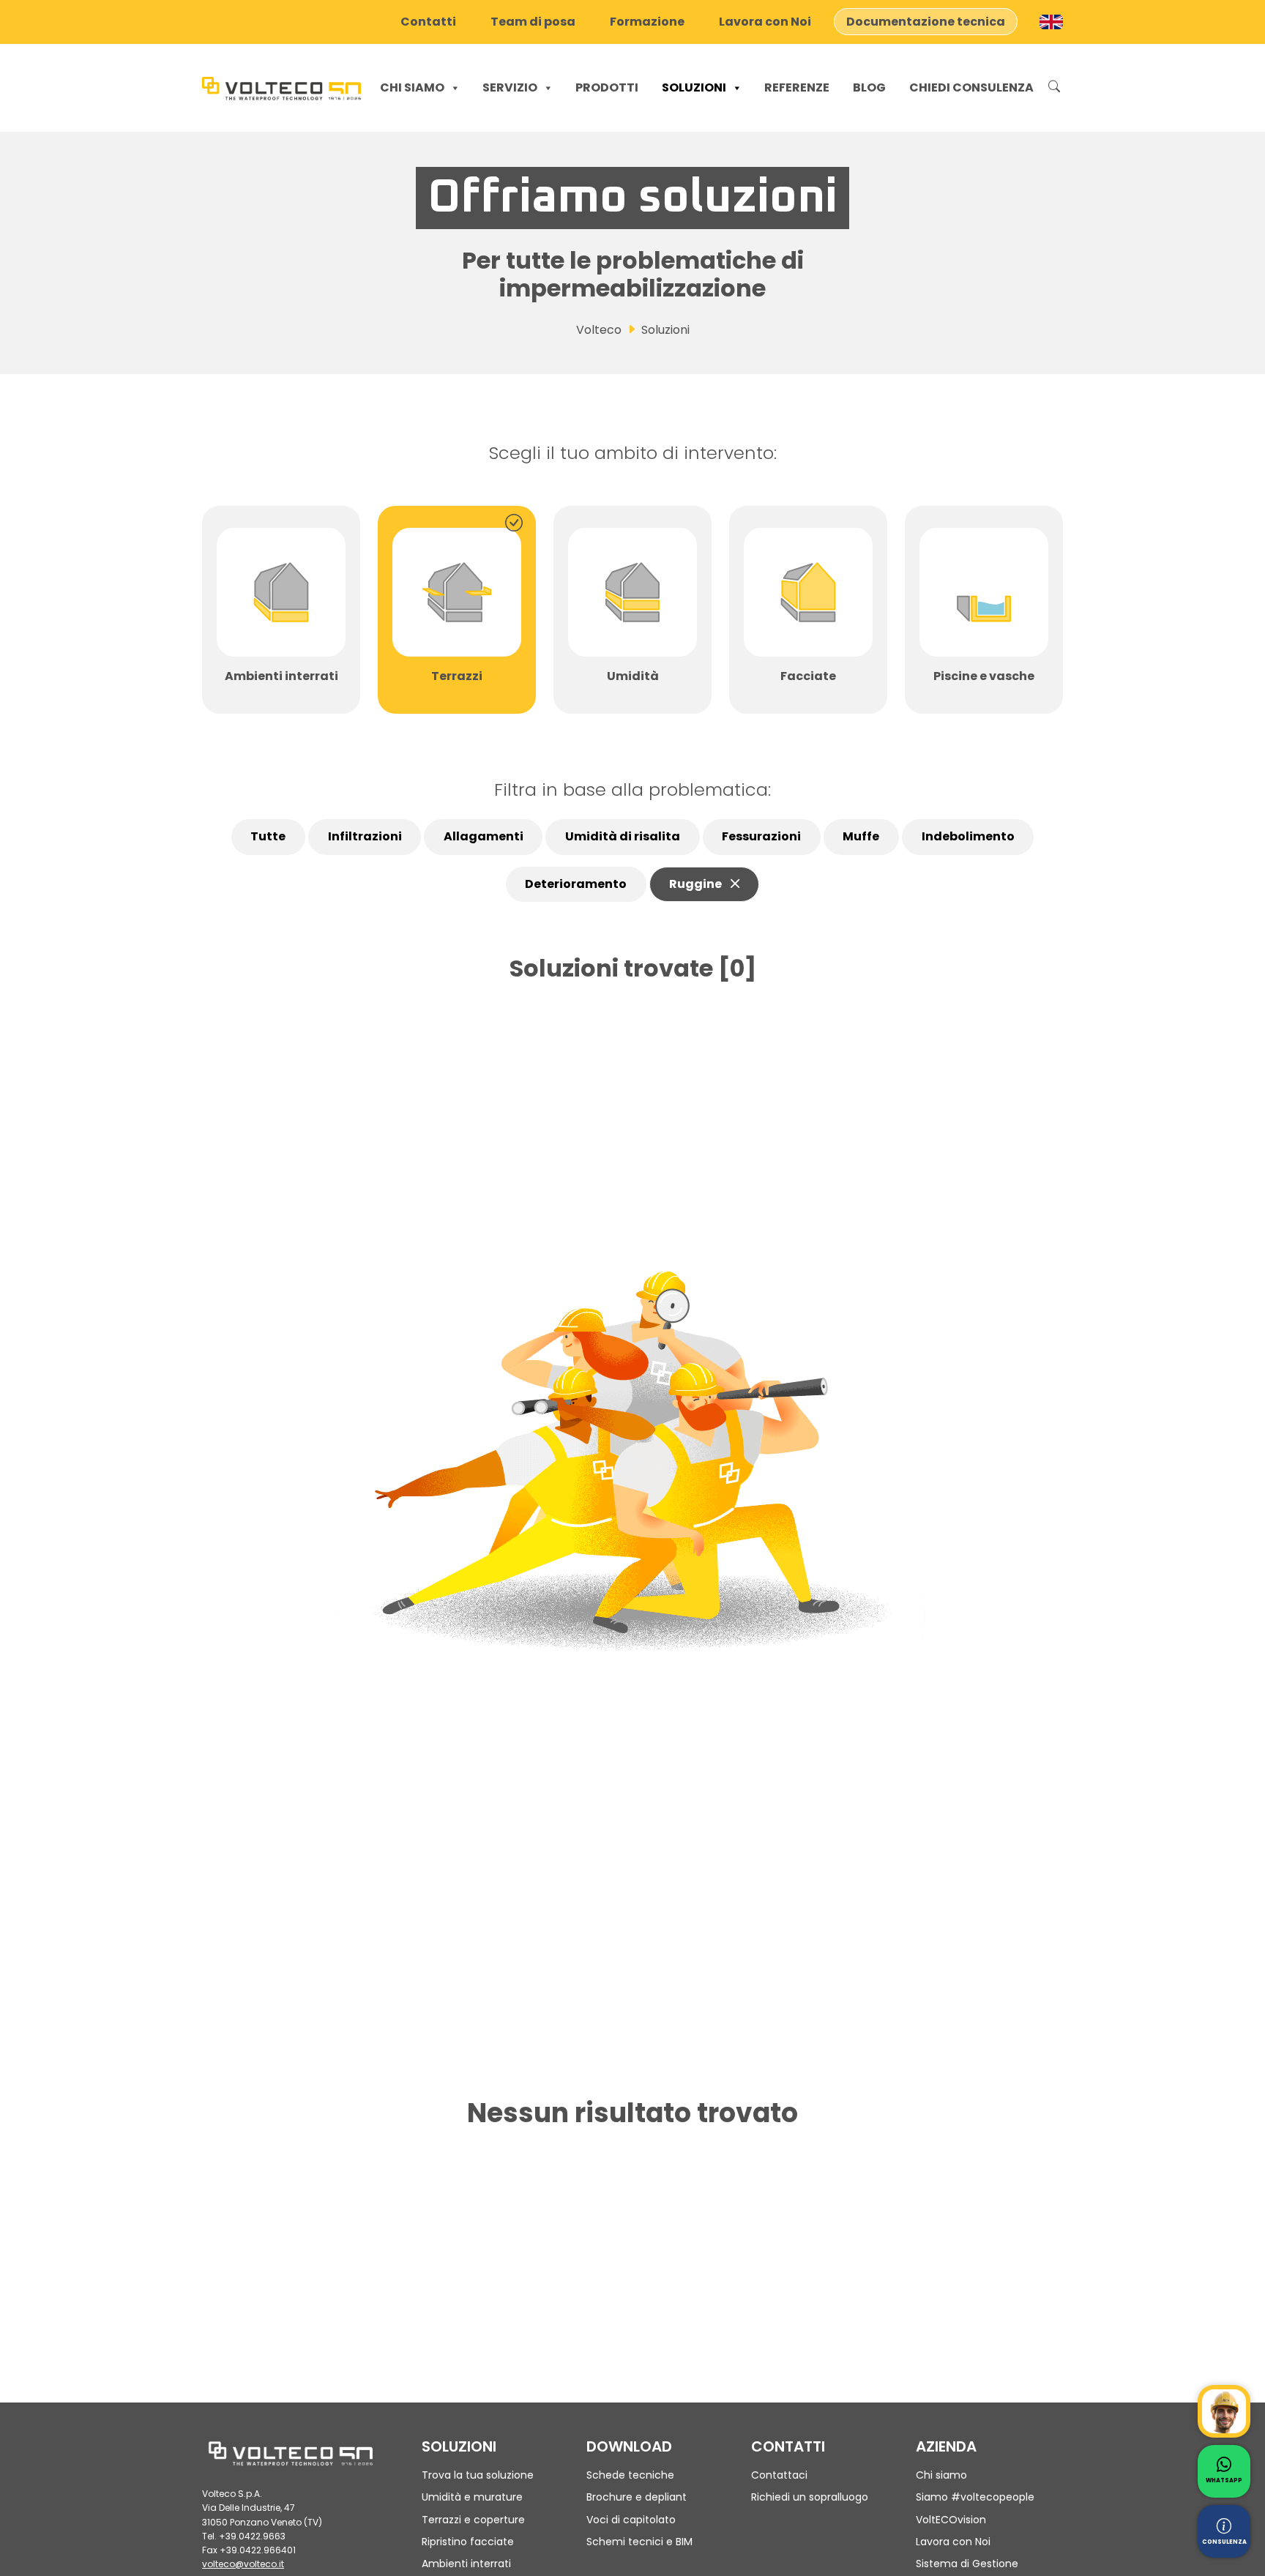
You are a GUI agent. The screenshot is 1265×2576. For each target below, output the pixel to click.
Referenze (797, 87)
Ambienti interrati (466, 2564)
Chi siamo (412, 87)
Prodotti (607, 87)
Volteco (599, 330)
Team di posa (533, 22)
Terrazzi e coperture (473, 2520)
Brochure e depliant (637, 2497)
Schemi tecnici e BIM (639, 2542)
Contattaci (779, 2475)
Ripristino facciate (468, 2542)
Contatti (428, 22)
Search (1054, 88)
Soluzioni (694, 87)
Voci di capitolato (631, 2520)
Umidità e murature (472, 2497)
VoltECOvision (951, 2520)
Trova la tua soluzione (478, 2475)
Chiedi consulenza (971, 87)
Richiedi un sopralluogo (810, 2497)
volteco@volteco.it (243, 2564)
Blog (869, 87)
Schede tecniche (630, 2475)
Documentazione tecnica (926, 22)
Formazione (647, 22)
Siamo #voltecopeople (975, 2497)
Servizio (510, 87)
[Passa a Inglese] (1051, 22)
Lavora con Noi (765, 22)
